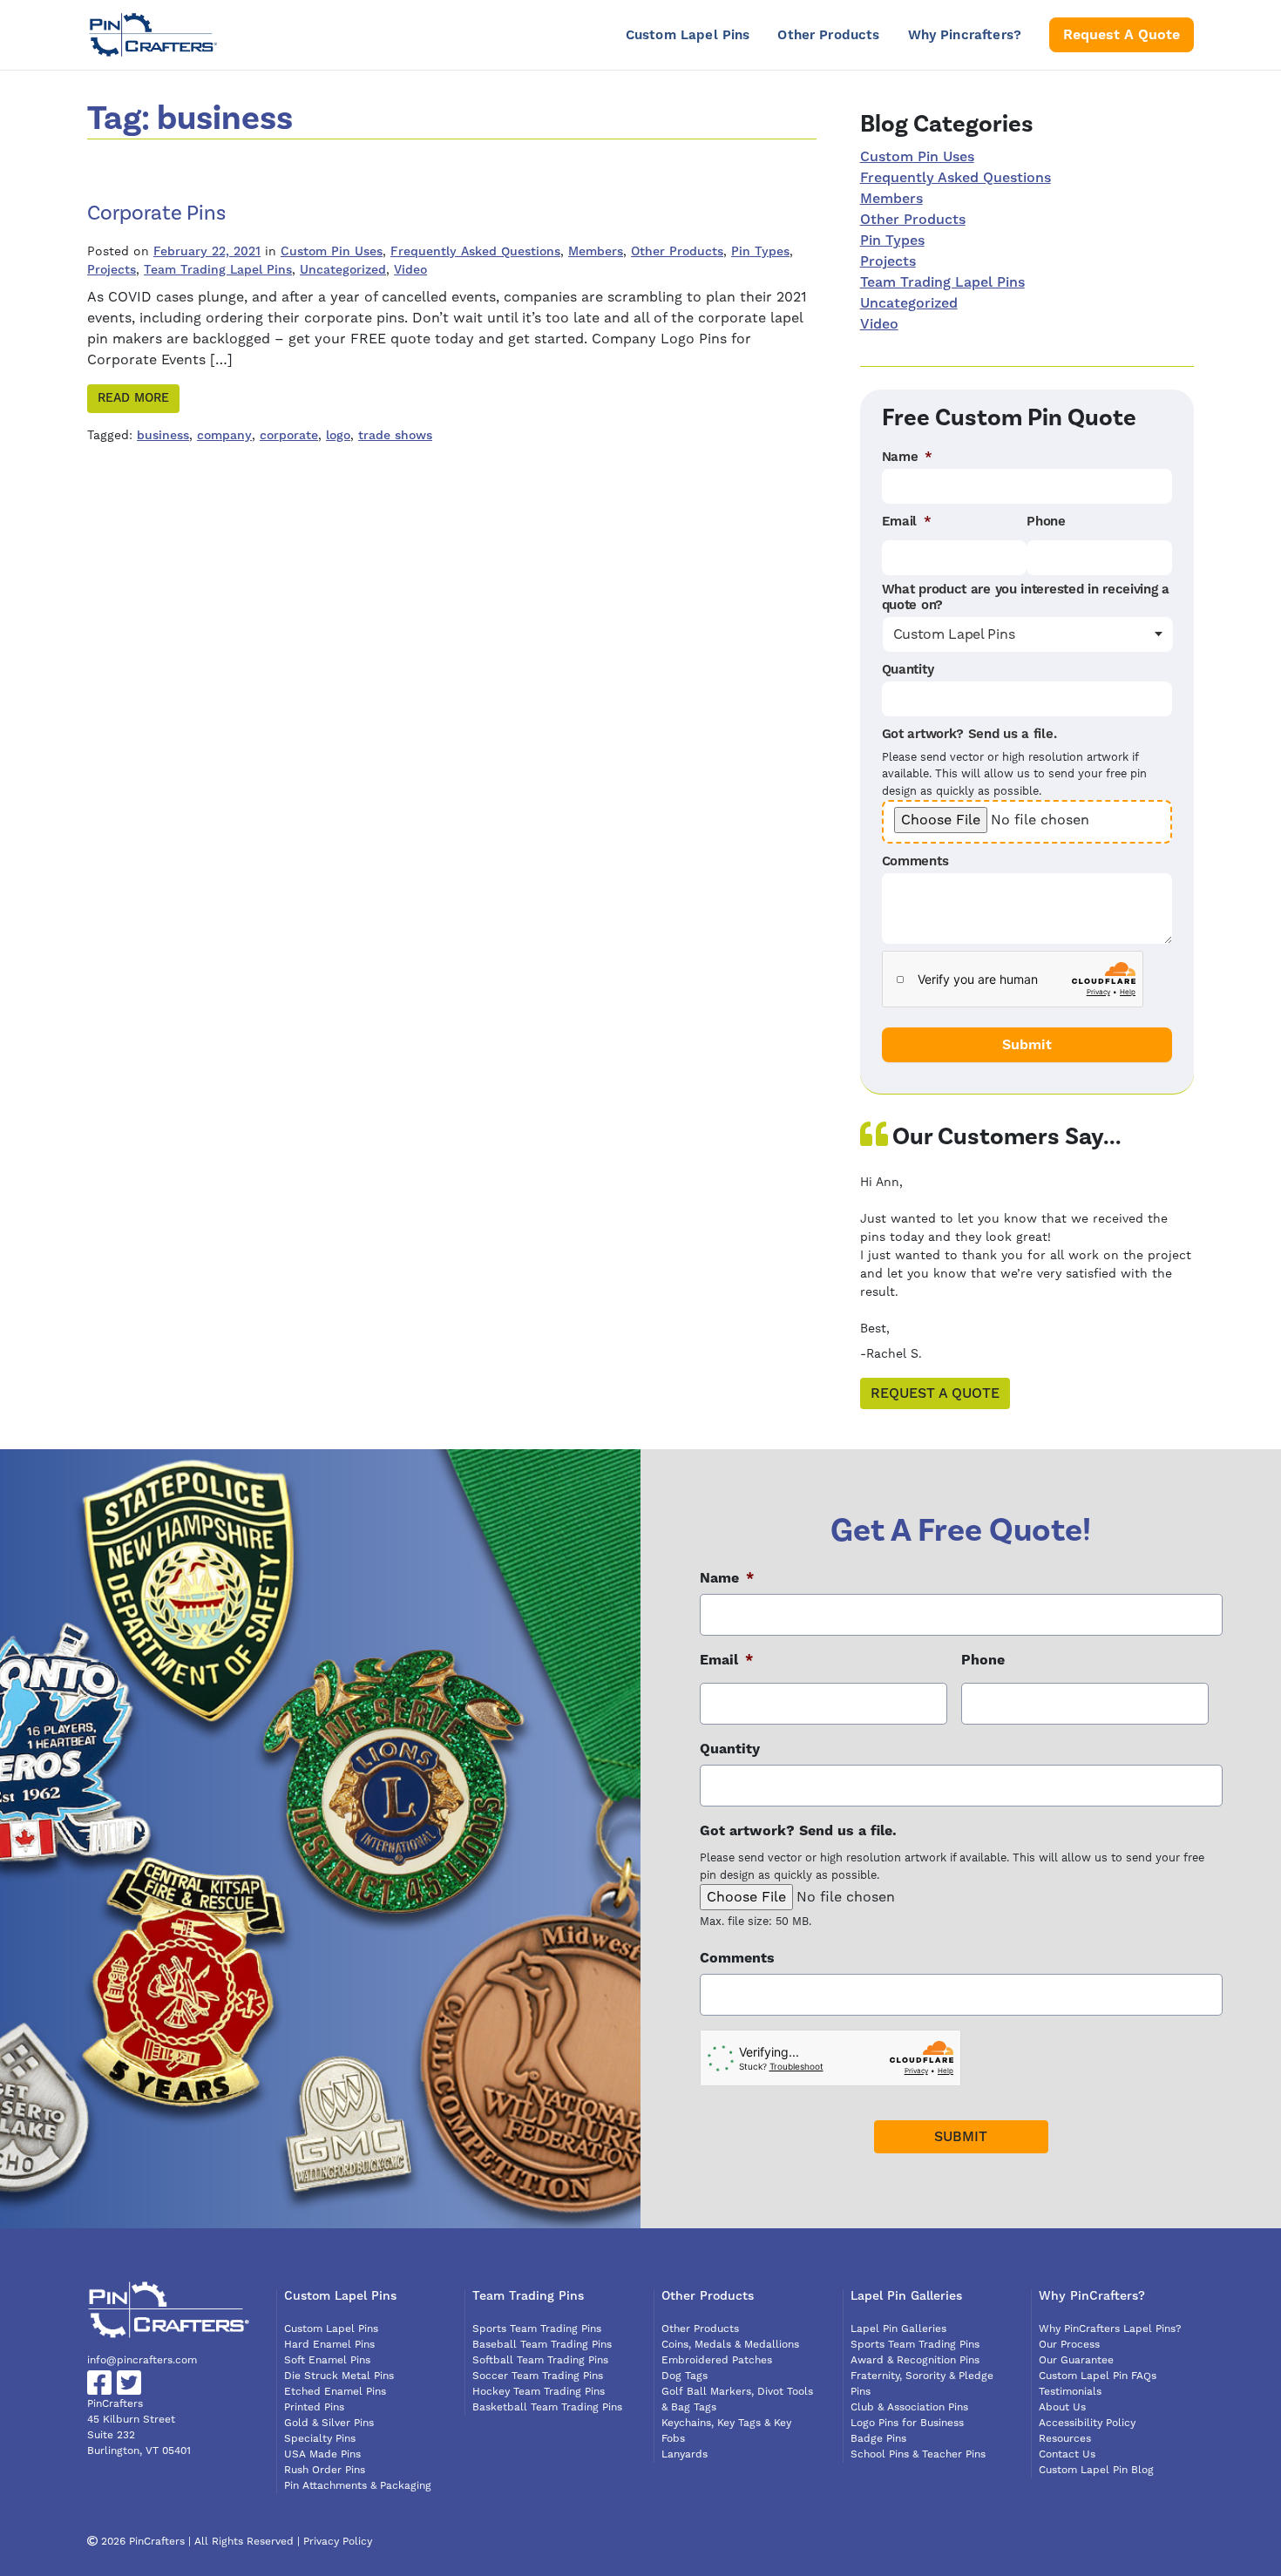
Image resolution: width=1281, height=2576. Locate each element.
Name (908, 458)
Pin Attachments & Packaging (358, 2486)
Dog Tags (685, 2376)
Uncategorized (343, 270)
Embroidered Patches (717, 2360)
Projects (112, 270)
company (224, 436)
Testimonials (1070, 2392)
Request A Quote (1122, 35)
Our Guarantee (1076, 2360)
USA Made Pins (322, 2454)
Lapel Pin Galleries (898, 2329)
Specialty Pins (320, 2439)
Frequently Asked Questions (475, 252)
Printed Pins (314, 2407)
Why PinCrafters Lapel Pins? (1110, 2329)
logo (338, 436)
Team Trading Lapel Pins (218, 270)
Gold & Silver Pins (329, 2423)
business (163, 436)
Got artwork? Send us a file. (969, 735)
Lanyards (685, 2454)
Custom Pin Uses (332, 252)
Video (410, 270)
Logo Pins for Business (907, 2423)
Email (907, 522)
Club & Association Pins (909, 2407)
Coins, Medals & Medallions (730, 2345)
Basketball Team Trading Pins (547, 2407)
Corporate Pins (156, 213)
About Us (1062, 2407)
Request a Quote (935, 1393)
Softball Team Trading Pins (540, 2360)
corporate (289, 436)
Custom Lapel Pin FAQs (1098, 2376)
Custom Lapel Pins (688, 35)
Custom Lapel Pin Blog (1096, 2470)
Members (596, 252)
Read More (133, 398)
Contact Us (1067, 2454)
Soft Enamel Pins (327, 2360)
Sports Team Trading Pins (537, 2329)
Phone (1046, 522)
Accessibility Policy (1087, 2423)
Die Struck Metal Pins (339, 2376)
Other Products (828, 35)
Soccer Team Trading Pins (538, 2376)
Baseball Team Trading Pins (542, 2345)
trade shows (395, 436)
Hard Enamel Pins (329, 2345)
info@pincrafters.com (142, 2360)
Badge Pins (878, 2439)
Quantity (908, 670)
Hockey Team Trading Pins (539, 2392)
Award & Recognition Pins (915, 2360)
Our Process (1069, 2345)
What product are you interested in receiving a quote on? (1026, 598)
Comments (915, 862)
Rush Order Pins (325, 2470)
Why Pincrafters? (965, 35)
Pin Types (760, 252)
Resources (1065, 2439)
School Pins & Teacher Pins (918, 2454)
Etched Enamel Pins (335, 2392)
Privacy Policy (338, 2542)
